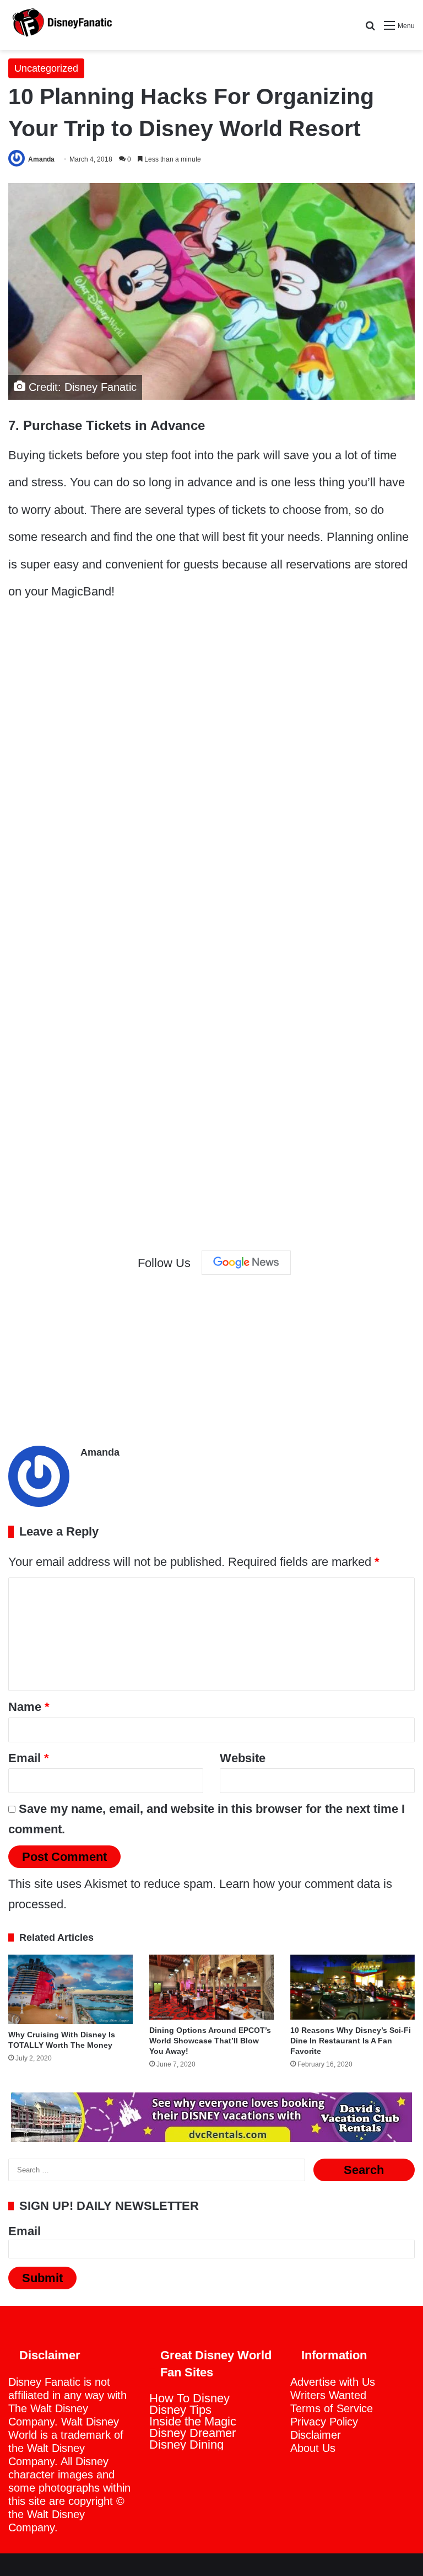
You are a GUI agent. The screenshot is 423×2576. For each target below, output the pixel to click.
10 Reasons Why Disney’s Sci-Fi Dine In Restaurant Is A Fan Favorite (351, 2041)
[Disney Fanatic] (61, 25)
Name (29, 1707)
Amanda (41, 159)
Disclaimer (316, 2435)
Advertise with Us (333, 2382)
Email (29, 1758)
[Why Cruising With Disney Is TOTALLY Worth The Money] (70, 1989)
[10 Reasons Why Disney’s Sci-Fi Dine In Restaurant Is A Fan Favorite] (352, 1987)
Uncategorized (46, 68)
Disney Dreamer (192, 2433)
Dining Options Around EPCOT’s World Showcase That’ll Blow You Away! (210, 2041)
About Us (313, 2448)
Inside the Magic (193, 2421)
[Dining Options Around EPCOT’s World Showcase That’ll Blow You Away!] (211, 1987)
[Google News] (246, 1263)
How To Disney (189, 2398)
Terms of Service (332, 2408)
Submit (42, 2278)
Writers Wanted (328, 2395)
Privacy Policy (324, 2422)
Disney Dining (186, 2444)
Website (243, 1758)
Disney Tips (180, 2410)
